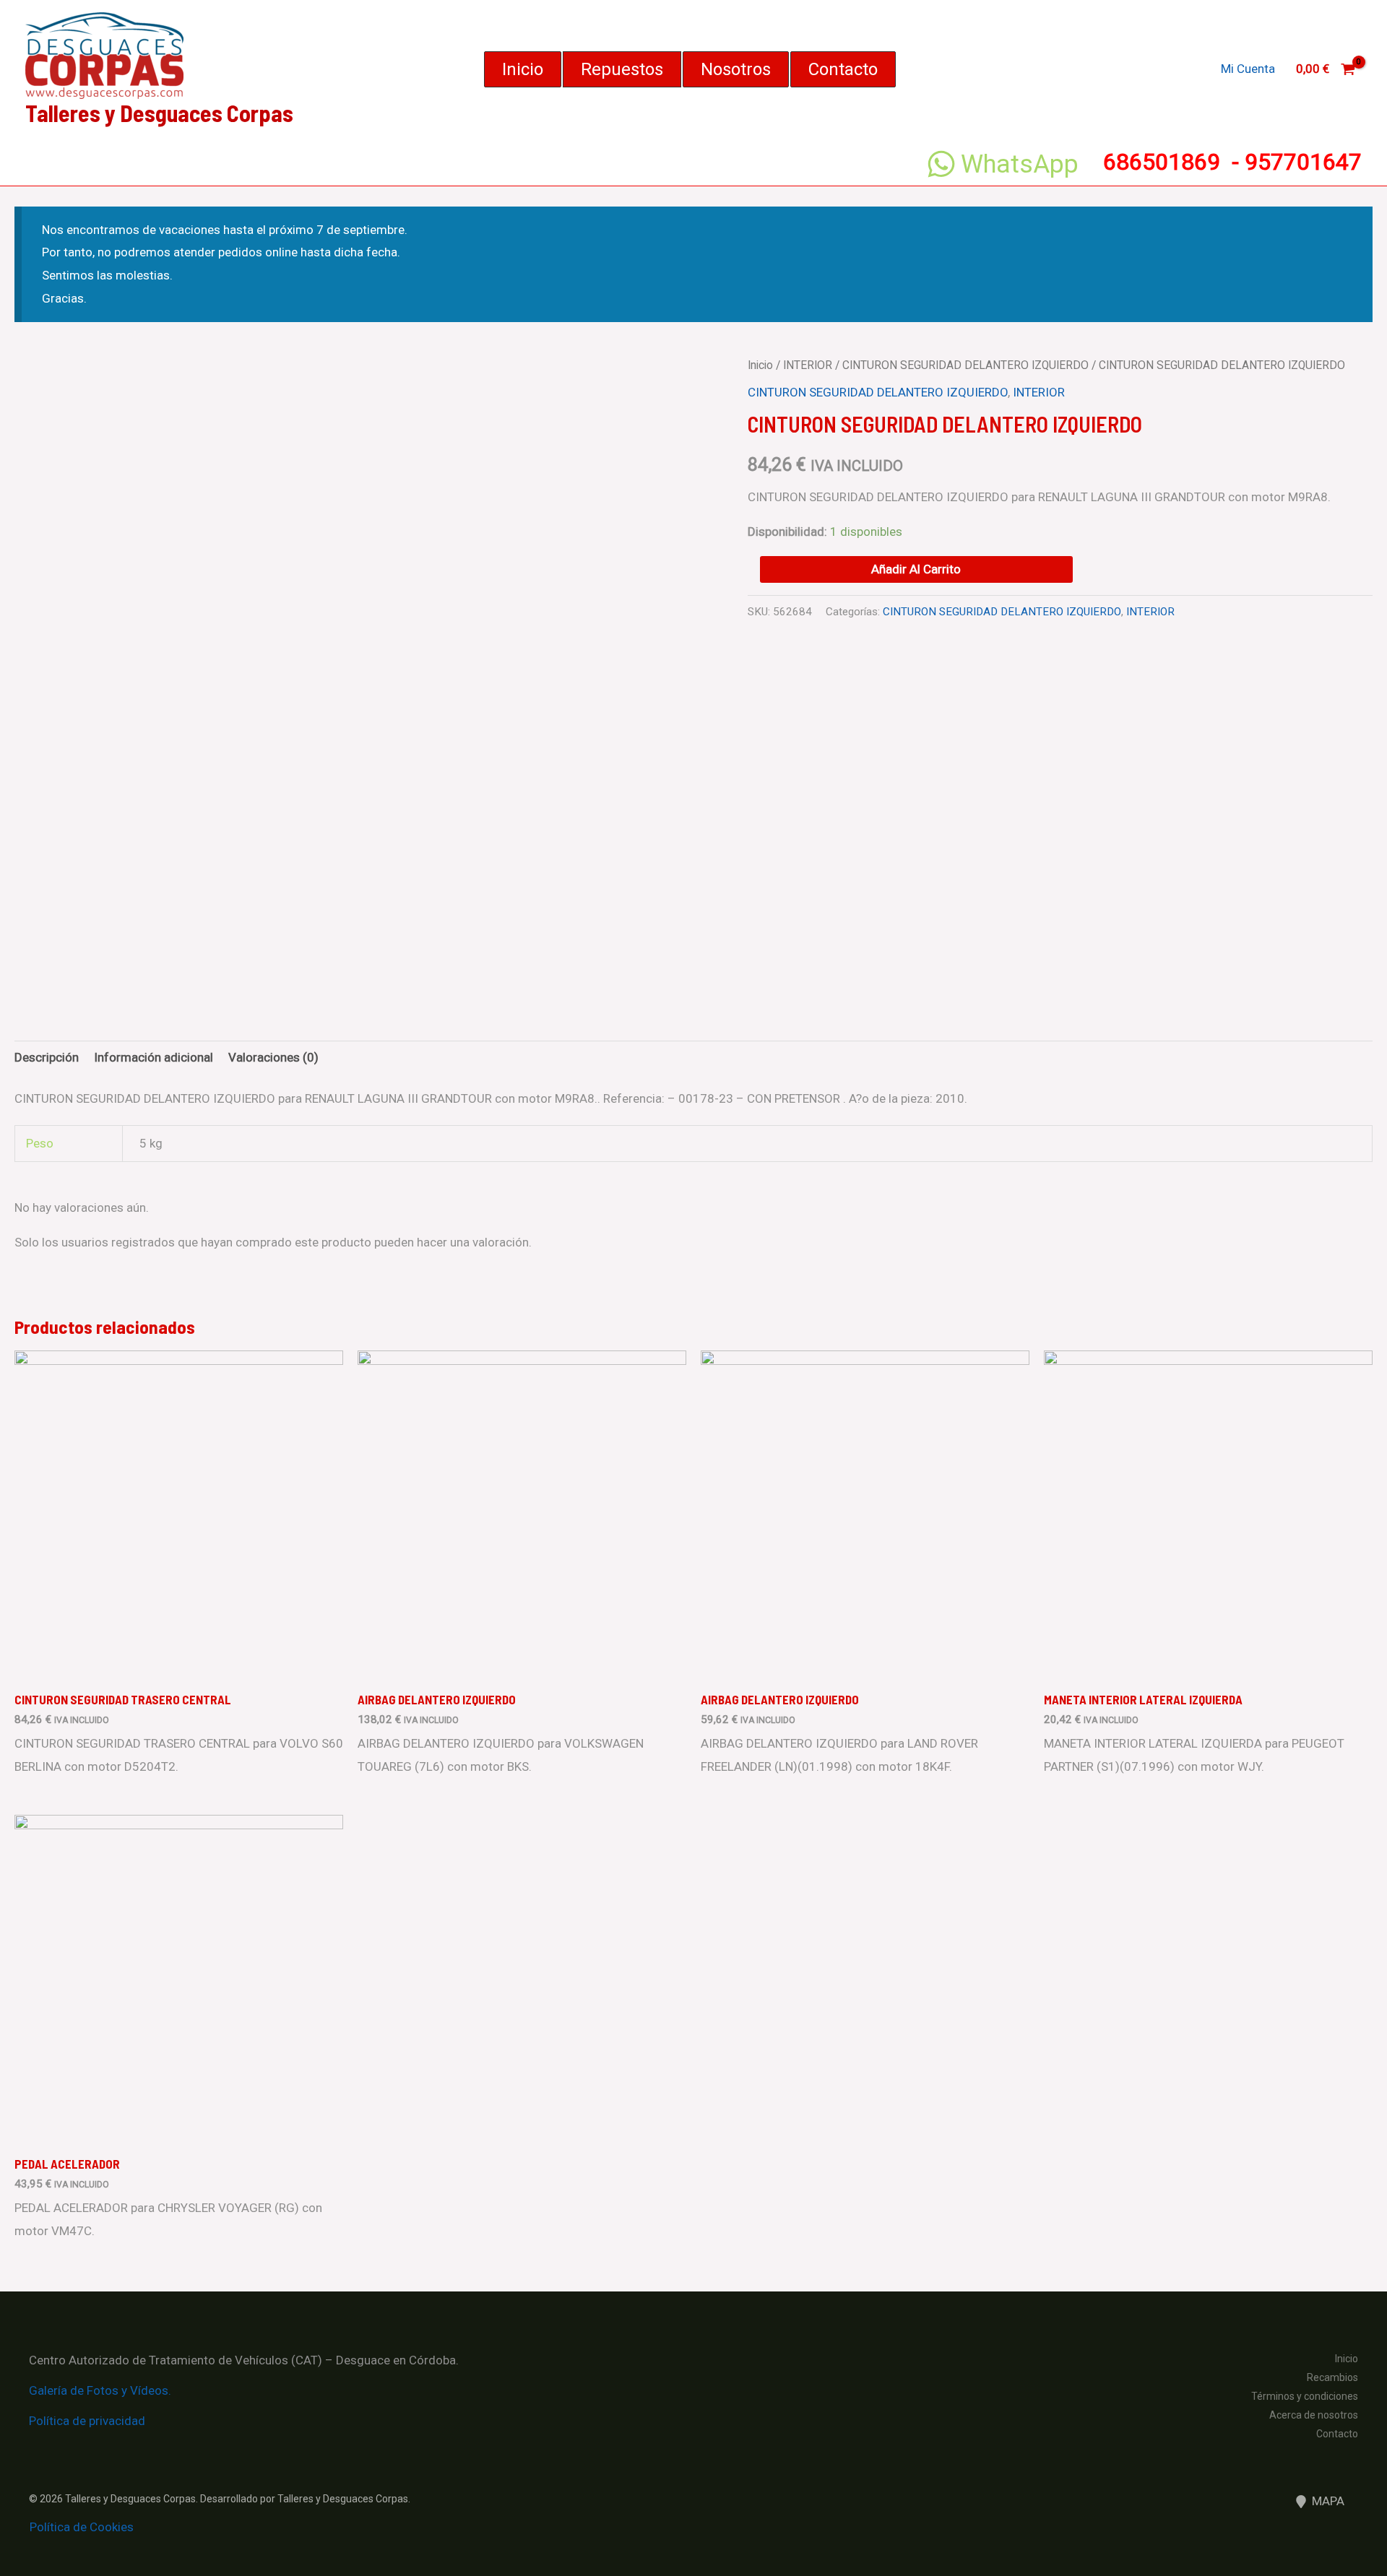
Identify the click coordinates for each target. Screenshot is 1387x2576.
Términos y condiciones (1305, 2396)
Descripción (47, 1057)
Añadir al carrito (916, 569)
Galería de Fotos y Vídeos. (100, 2390)
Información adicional (154, 1057)
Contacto (1337, 2434)
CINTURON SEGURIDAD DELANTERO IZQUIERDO (965, 365)
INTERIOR (808, 365)
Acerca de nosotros (1314, 2415)
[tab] (47, 1058)
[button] (523, 69)
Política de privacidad (87, 2421)
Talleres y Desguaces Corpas (159, 113)
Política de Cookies (82, 2527)
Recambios (1332, 2377)
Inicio (760, 365)
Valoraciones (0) (273, 1057)
